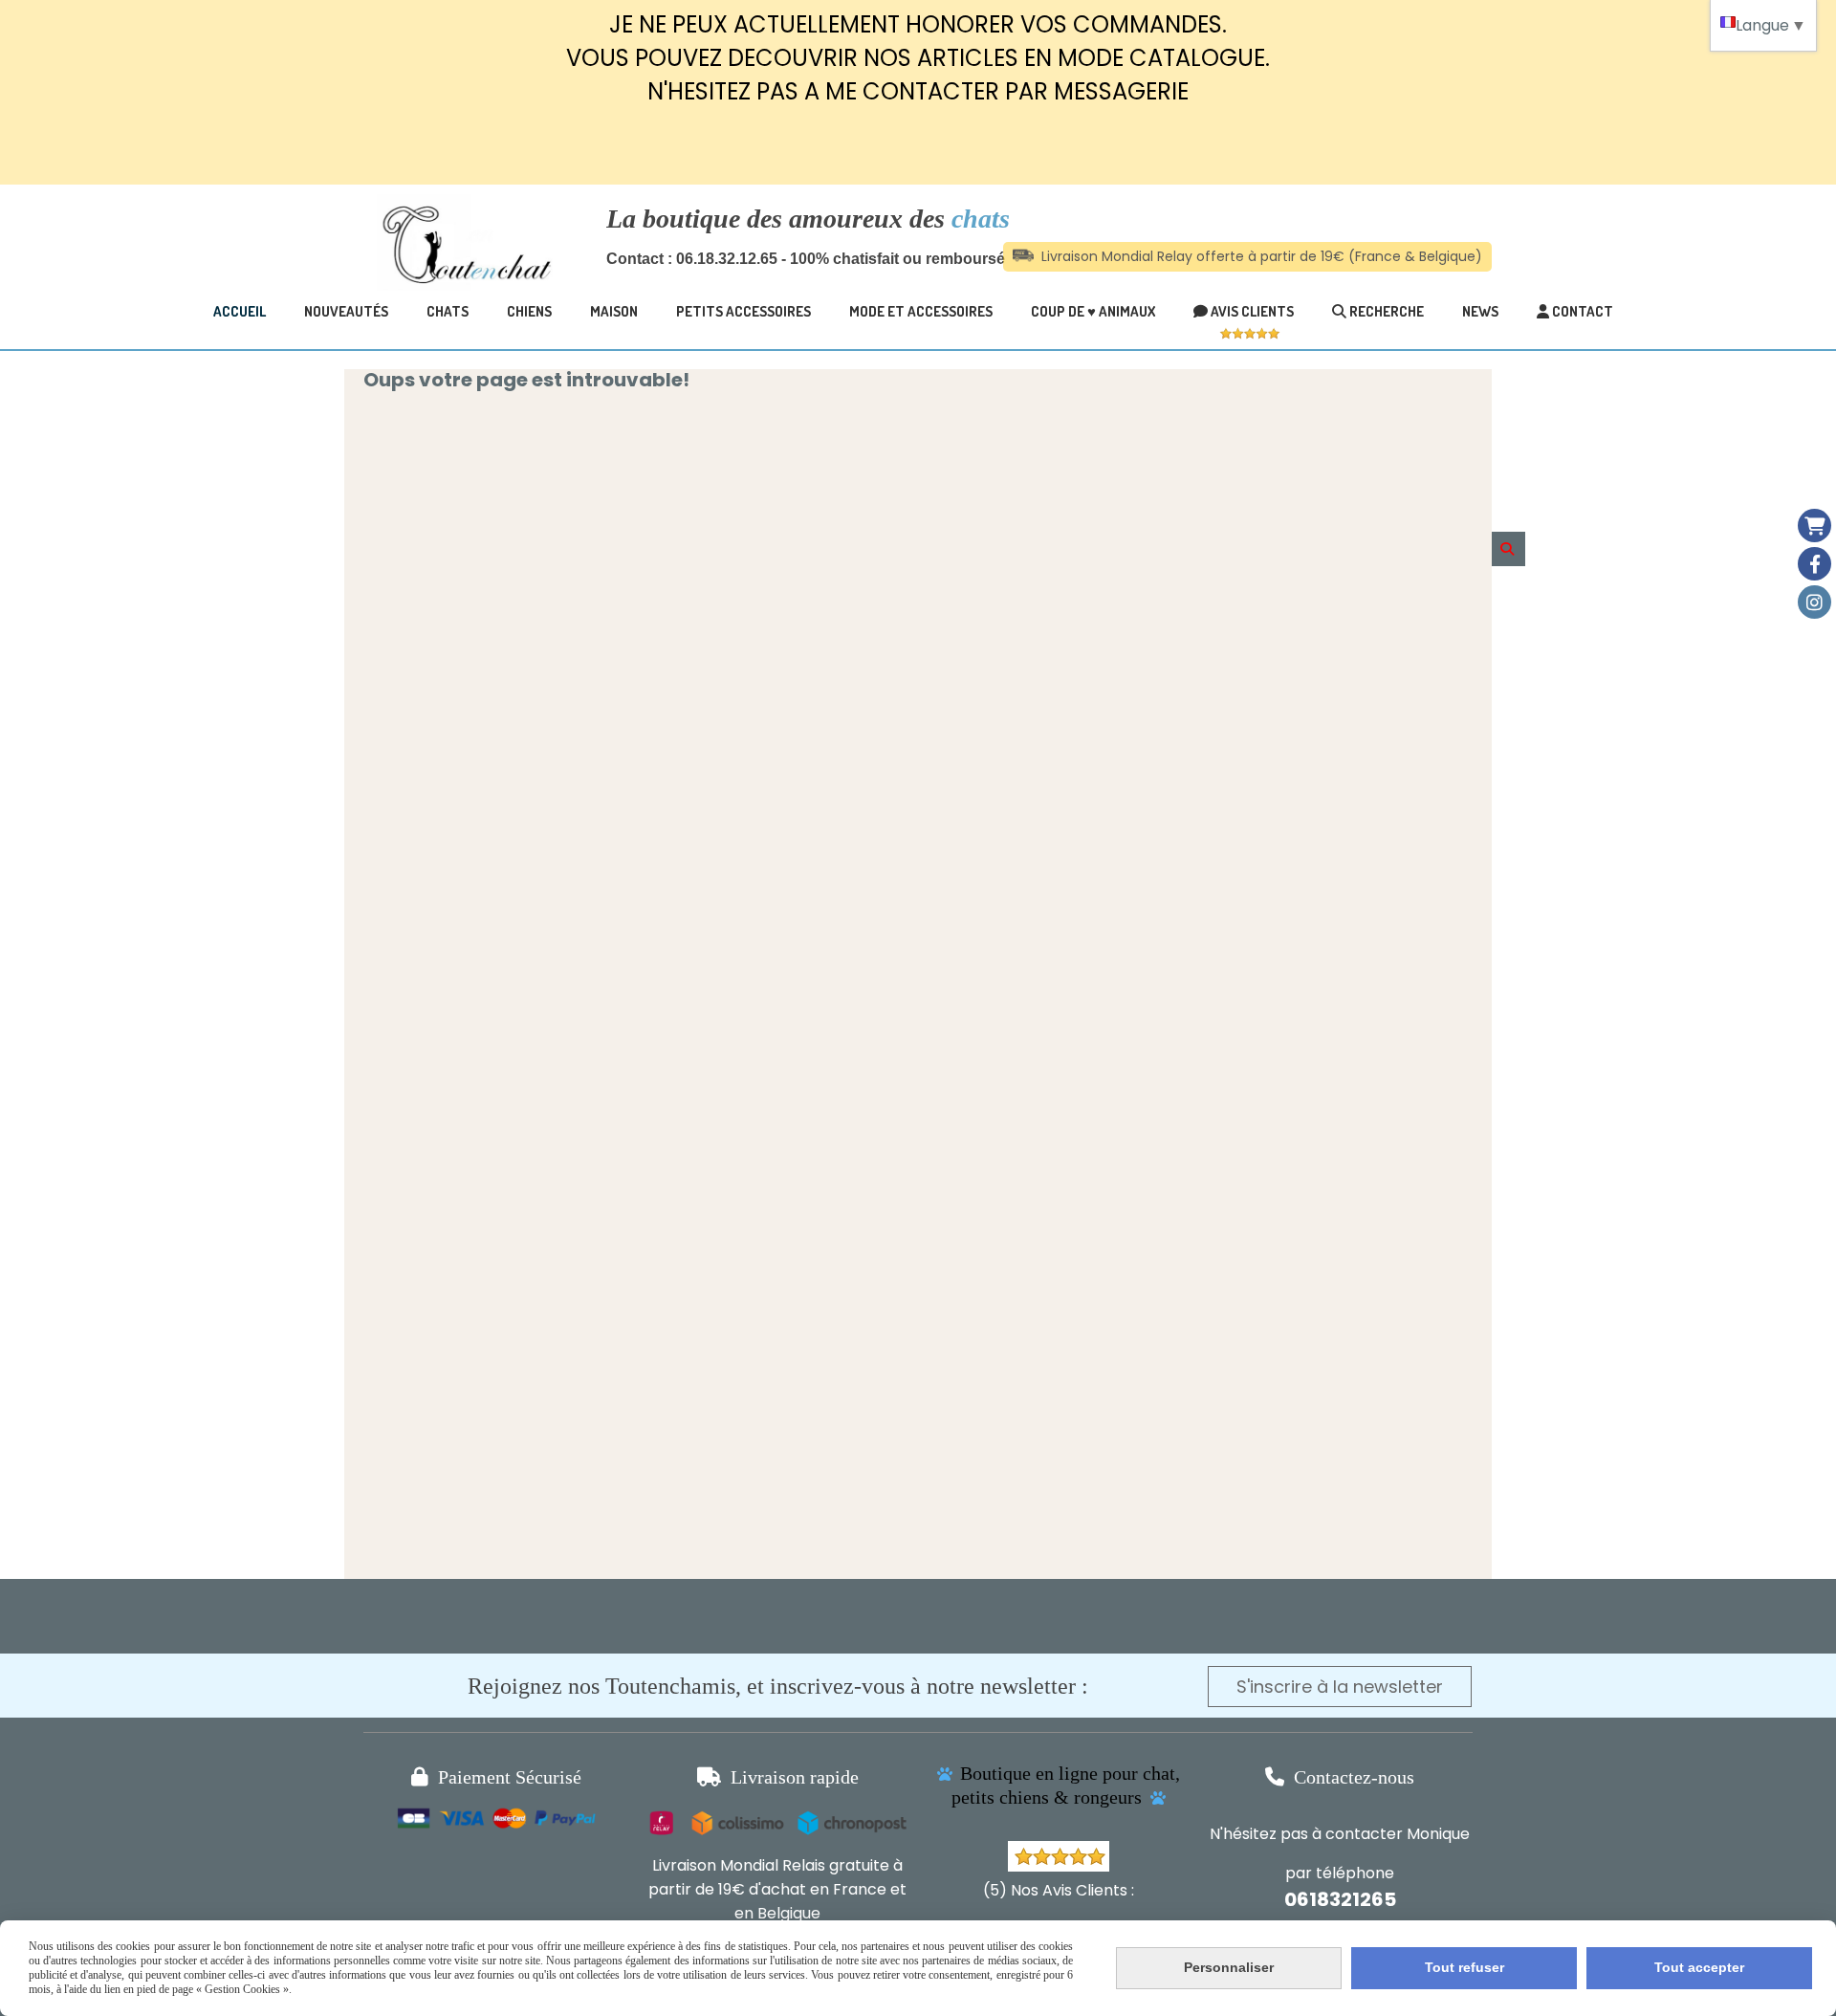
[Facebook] (1814, 564)
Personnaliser (1229, 1967)
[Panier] (1814, 526)
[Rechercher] (1508, 549)
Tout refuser (1464, 1967)
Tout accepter (1699, 1967)
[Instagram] (1814, 602)
